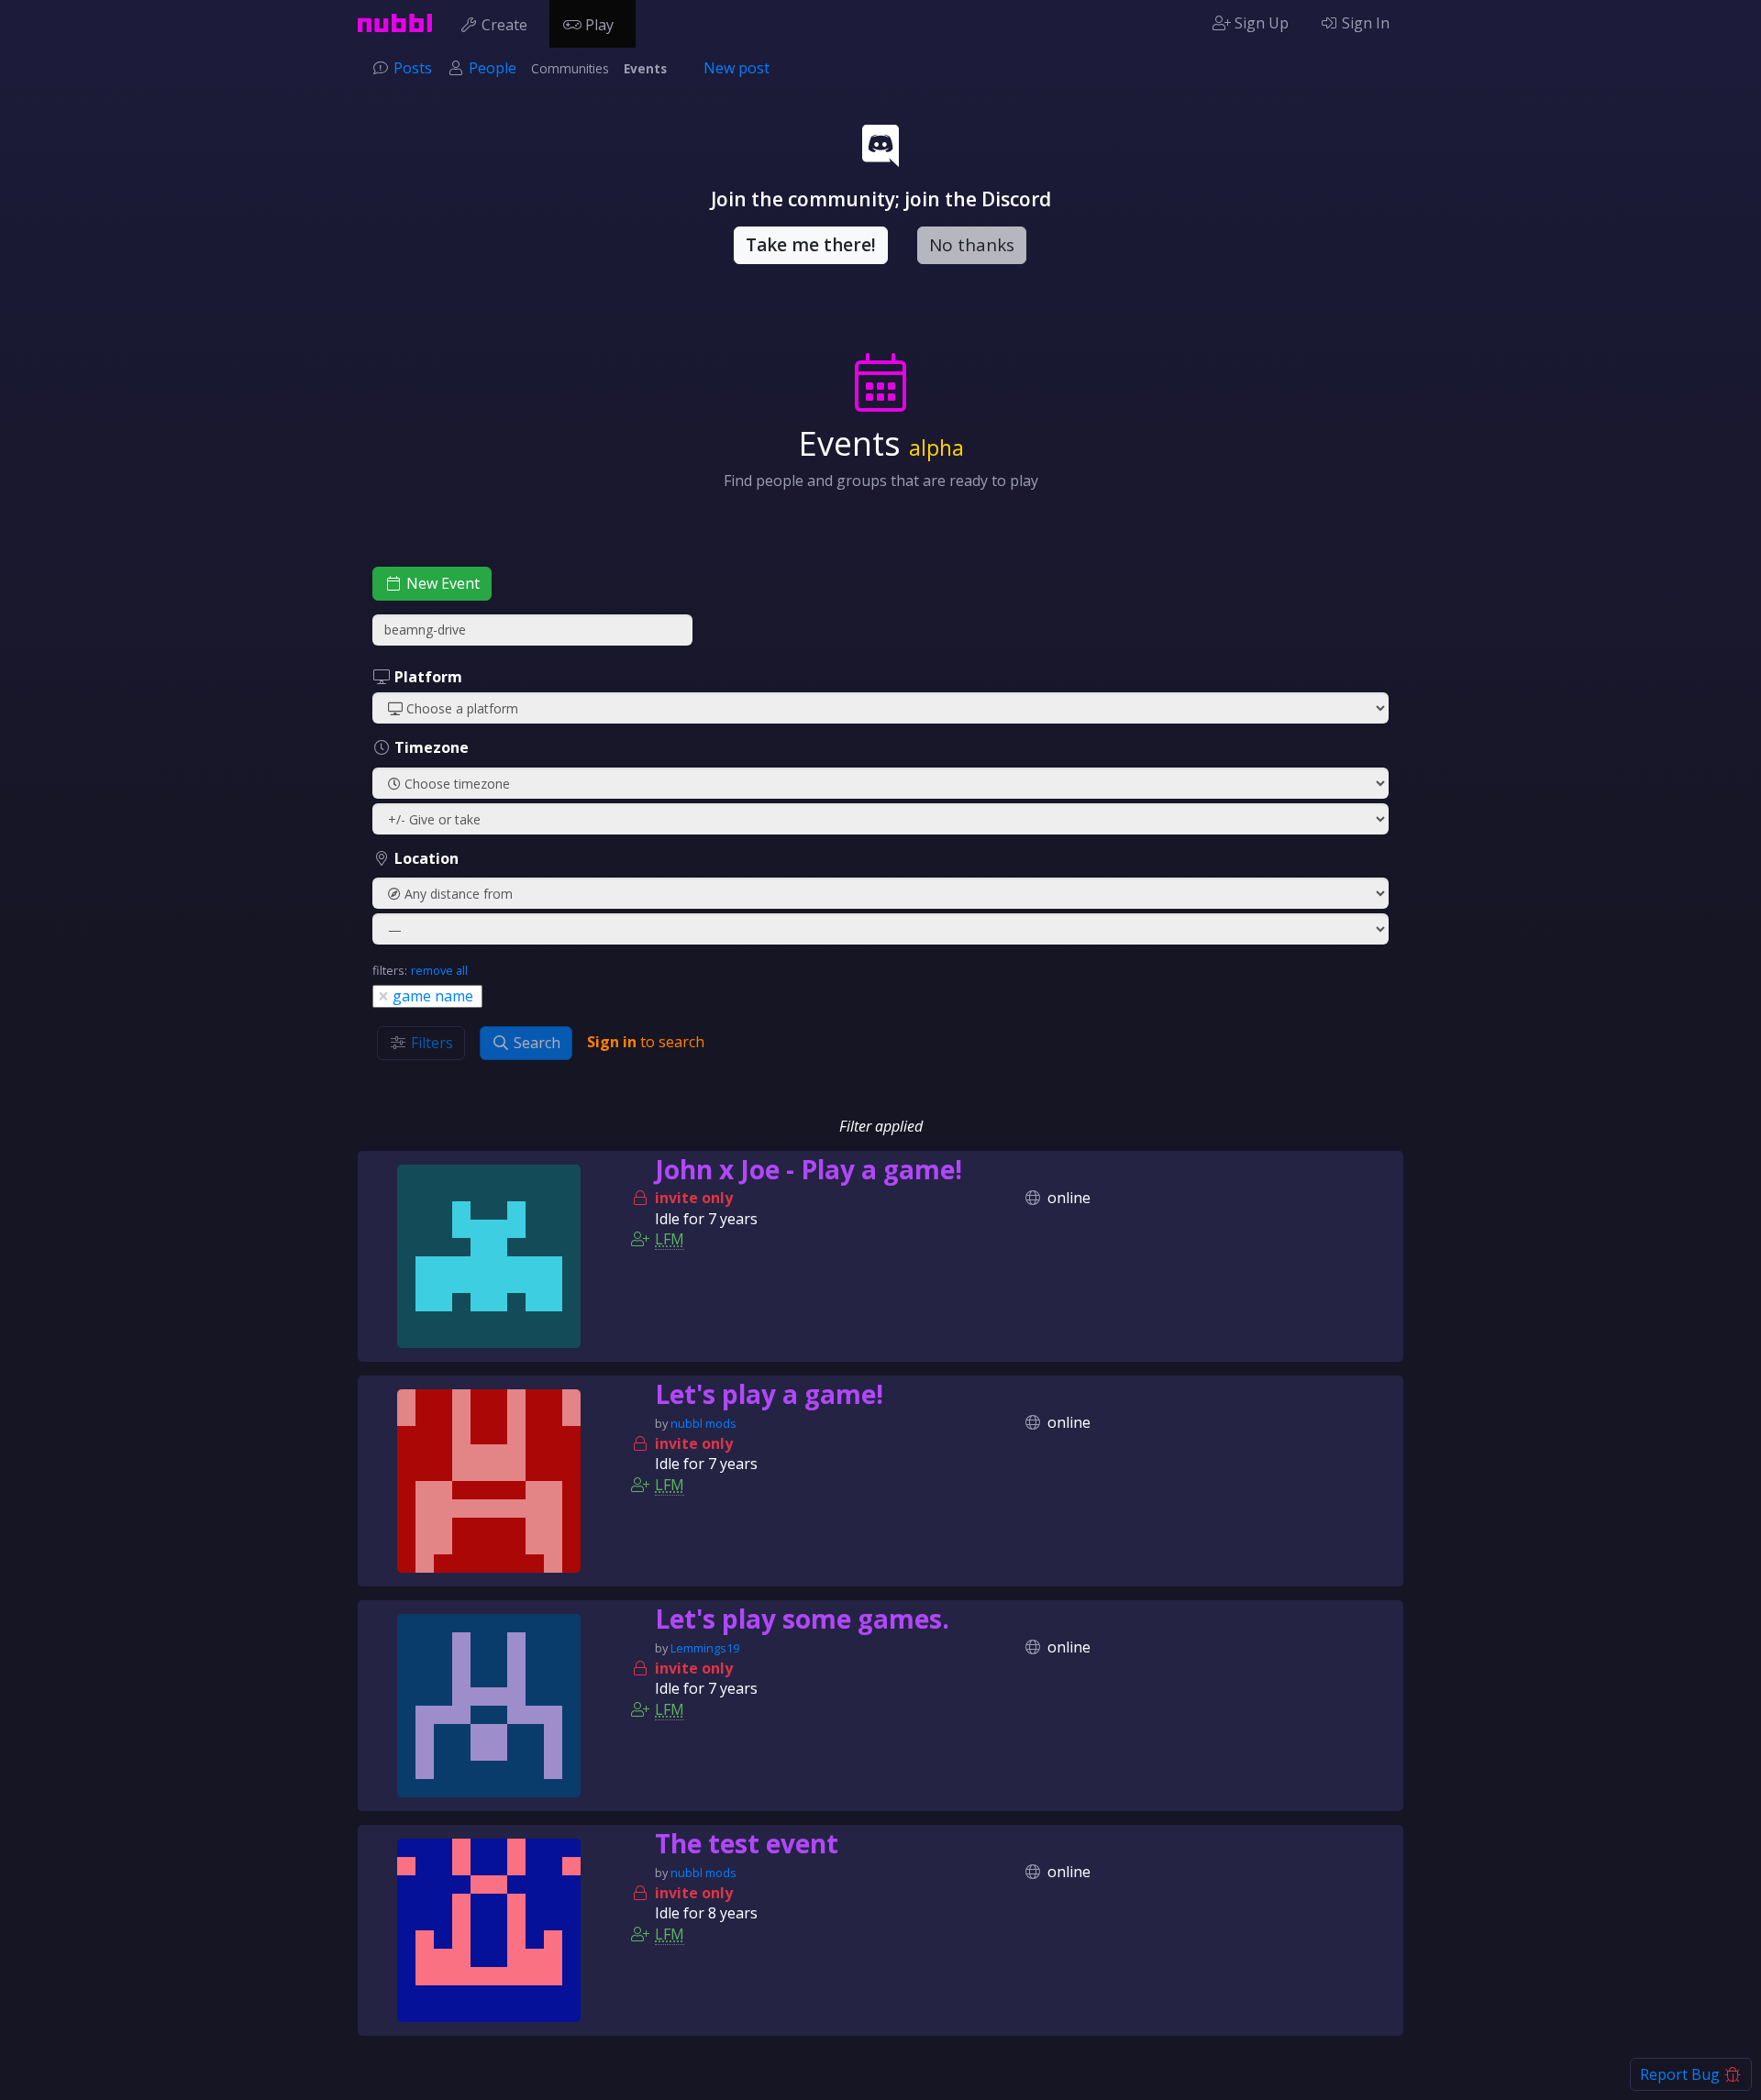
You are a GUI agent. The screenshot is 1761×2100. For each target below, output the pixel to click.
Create (504, 25)
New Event (441, 583)
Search (535, 1043)
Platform (426, 677)
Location (425, 858)
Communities (570, 68)
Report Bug (1682, 2074)
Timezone (430, 747)
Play (599, 25)
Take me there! (811, 245)
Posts (413, 68)
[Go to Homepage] (395, 23)
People (493, 68)
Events (645, 68)
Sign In (1364, 23)
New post (737, 68)
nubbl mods (703, 1423)
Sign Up (1260, 23)
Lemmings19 (705, 1648)
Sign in (612, 1042)
